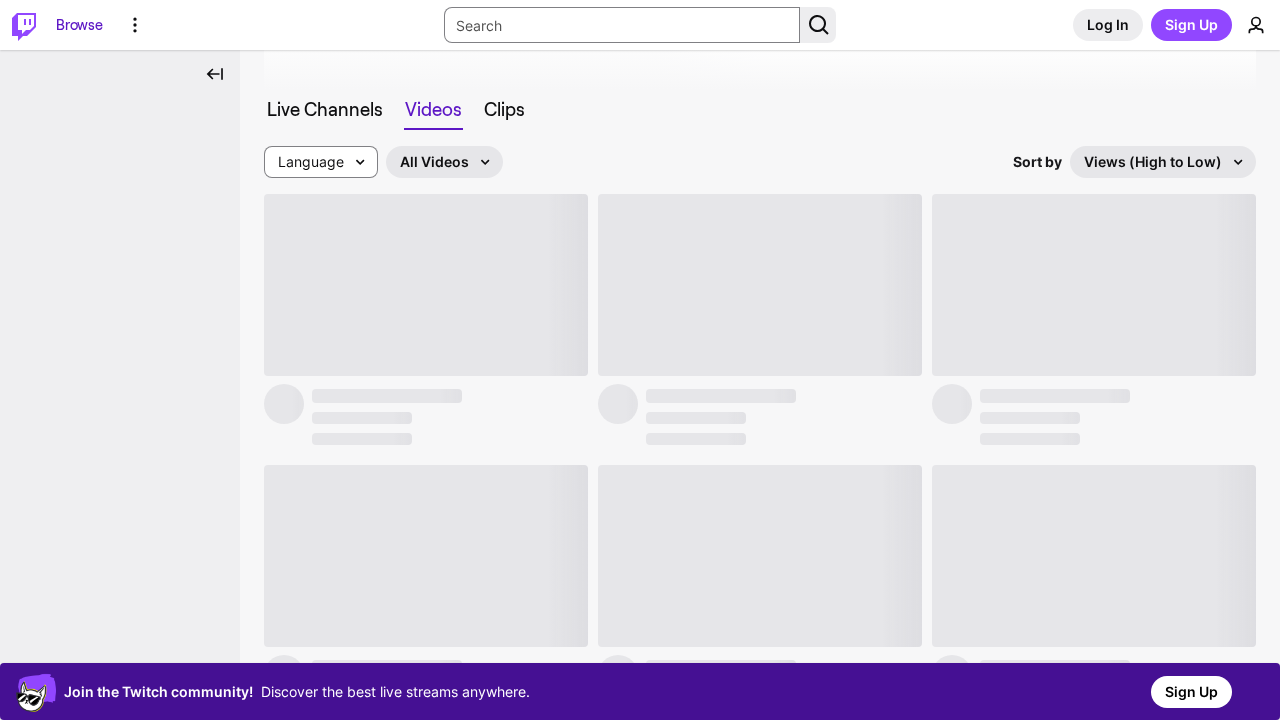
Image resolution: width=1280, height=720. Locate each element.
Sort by (1037, 161)
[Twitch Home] (24, 25)
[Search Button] (818, 25)
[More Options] (135, 25)
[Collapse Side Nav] (215, 74)
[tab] (325, 110)
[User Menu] (1256, 25)
